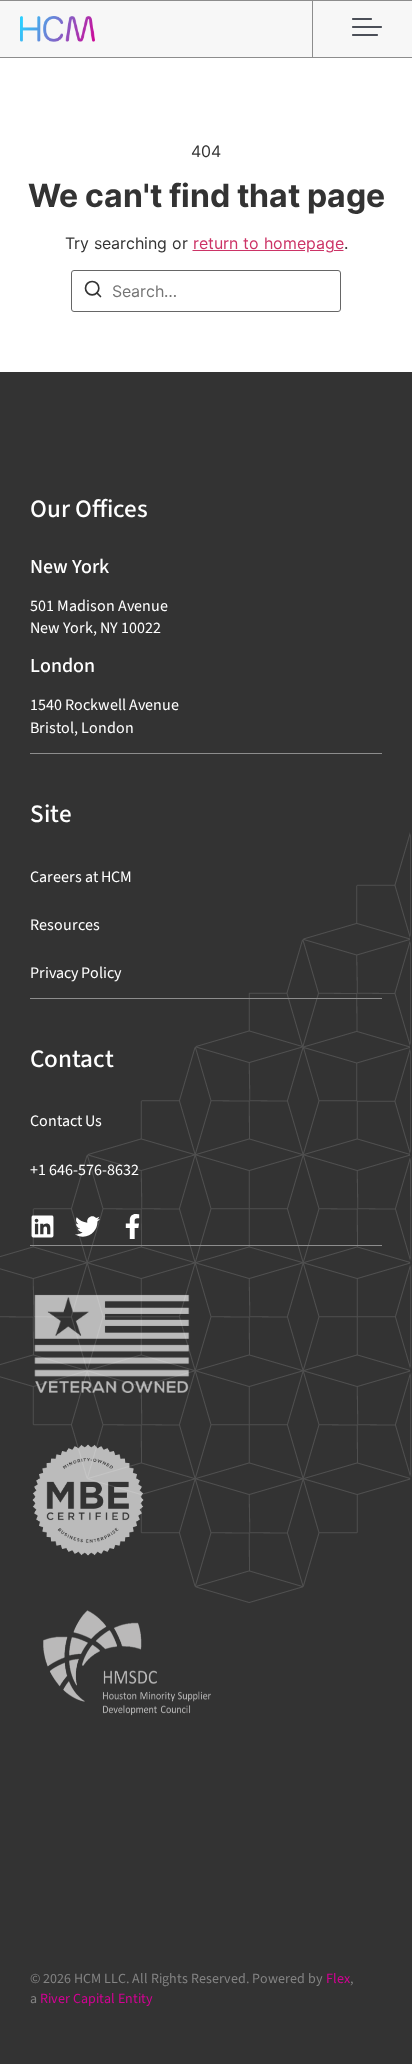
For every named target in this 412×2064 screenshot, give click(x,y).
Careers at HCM (81, 877)
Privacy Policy (75, 973)
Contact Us (66, 1121)
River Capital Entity (96, 1999)
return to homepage (268, 243)
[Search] (93, 292)
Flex (338, 1979)
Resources (65, 925)
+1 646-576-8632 (84, 1170)
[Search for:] (206, 291)
